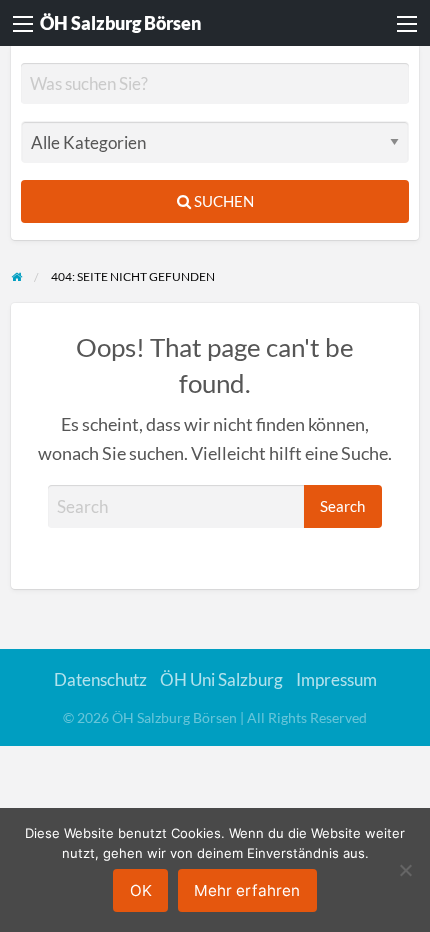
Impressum (336, 679)
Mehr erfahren (247, 890)
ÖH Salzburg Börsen (120, 23)
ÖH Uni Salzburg (221, 679)
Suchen (222, 201)
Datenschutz (100, 679)
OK (141, 890)
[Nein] (405, 870)
